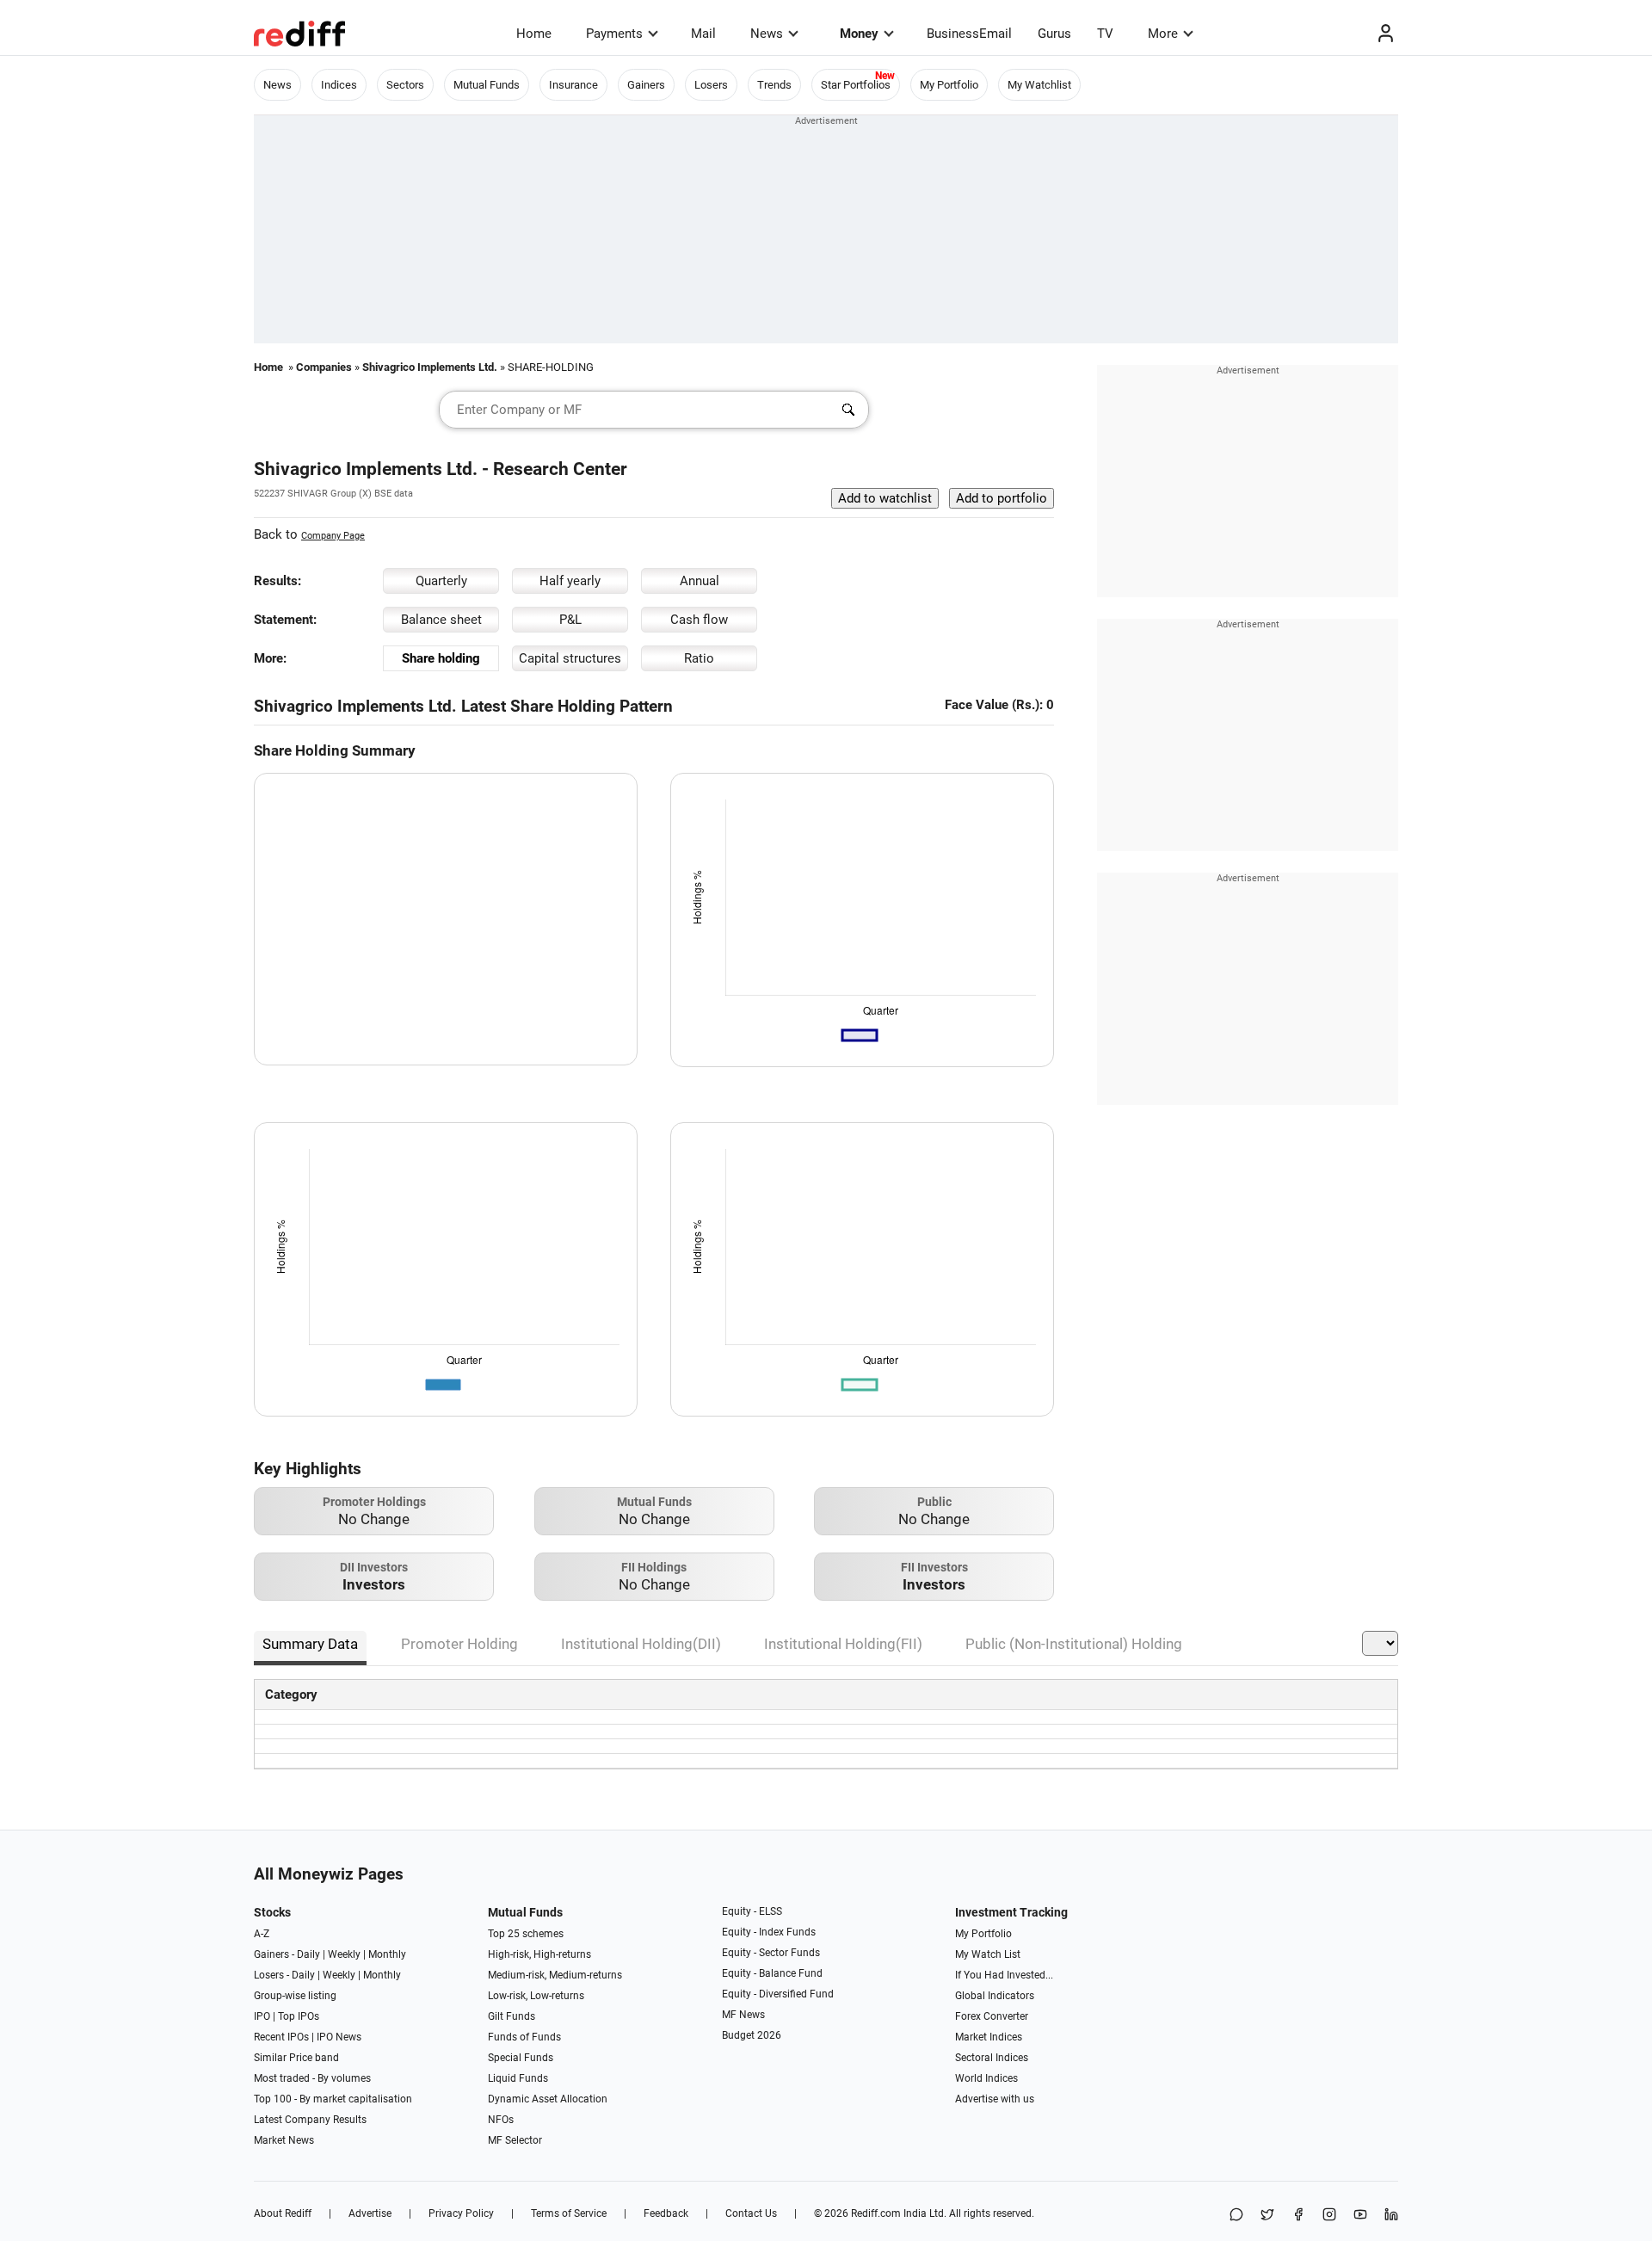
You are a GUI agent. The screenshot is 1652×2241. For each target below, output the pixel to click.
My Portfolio (949, 85)
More (1163, 34)
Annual (700, 581)
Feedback (666, 2213)
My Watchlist (1039, 85)
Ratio (699, 658)
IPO (262, 2016)
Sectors (405, 85)
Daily (308, 1954)
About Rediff (283, 2213)
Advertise (370, 2213)
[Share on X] (1267, 2216)
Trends (774, 85)
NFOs (501, 2120)
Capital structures (570, 658)
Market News (284, 2140)
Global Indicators (995, 1996)
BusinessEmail (969, 34)
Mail (703, 34)
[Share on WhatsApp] (1236, 2216)
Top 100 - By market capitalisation (333, 2099)
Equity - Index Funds (769, 1932)
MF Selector (515, 2140)
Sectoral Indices (992, 2058)
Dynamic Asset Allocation (548, 2099)
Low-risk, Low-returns (536, 1996)
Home (534, 34)
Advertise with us (995, 2099)
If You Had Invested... (1004, 1975)
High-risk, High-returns (539, 1954)
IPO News (339, 2037)
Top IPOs (299, 2016)
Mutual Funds (487, 85)
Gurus (1054, 34)
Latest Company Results (310, 2120)
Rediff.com (876, 2213)
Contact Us (751, 2213)
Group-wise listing (295, 1996)
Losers (711, 85)
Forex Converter (992, 2016)
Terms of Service (569, 2213)
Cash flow (699, 620)
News (767, 34)
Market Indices (989, 2037)
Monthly (387, 1954)
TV (1105, 34)
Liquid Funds (518, 2078)
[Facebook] (1298, 2216)
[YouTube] (1360, 2216)
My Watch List (988, 1954)
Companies (324, 367)
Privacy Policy (461, 2213)
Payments (614, 34)
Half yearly (570, 581)
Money (859, 34)
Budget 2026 (752, 2035)
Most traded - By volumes (312, 2078)
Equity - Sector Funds (771, 1953)
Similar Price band (296, 2058)
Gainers (646, 85)
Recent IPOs (281, 2037)
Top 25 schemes (526, 1934)
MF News (743, 2015)
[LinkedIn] (1391, 2216)
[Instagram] (1329, 2216)
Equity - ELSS (752, 1911)
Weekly (344, 1954)
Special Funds (521, 2058)
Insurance (573, 85)
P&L (570, 620)
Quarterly (441, 581)
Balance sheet (441, 620)
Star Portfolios (856, 85)
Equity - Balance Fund (772, 1973)
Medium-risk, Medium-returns (555, 1975)
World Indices (986, 2078)
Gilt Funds (512, 2016)
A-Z (262, 1934)
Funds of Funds (524, 2037)
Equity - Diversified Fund (778, 1994)
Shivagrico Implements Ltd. (430, 367)
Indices (339, 85)
